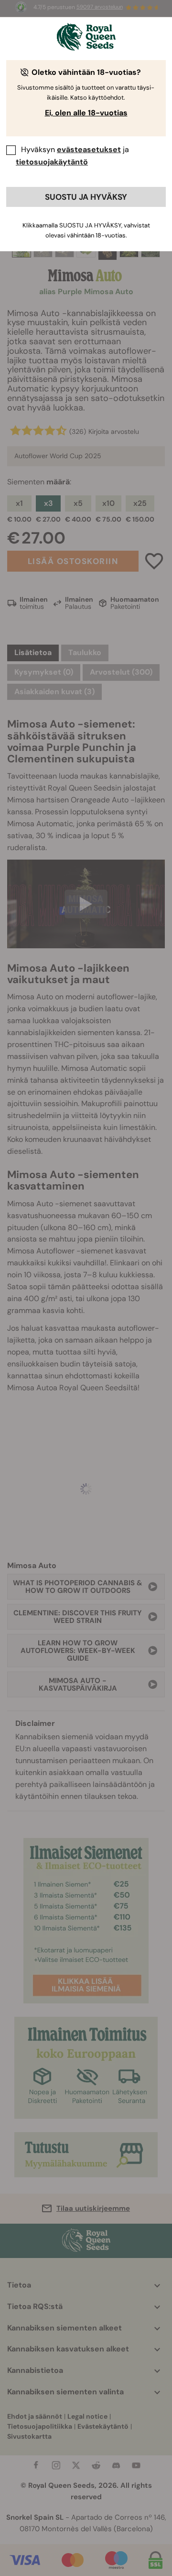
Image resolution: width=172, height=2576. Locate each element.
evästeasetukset (89, 149)
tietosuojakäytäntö (52, 162)
